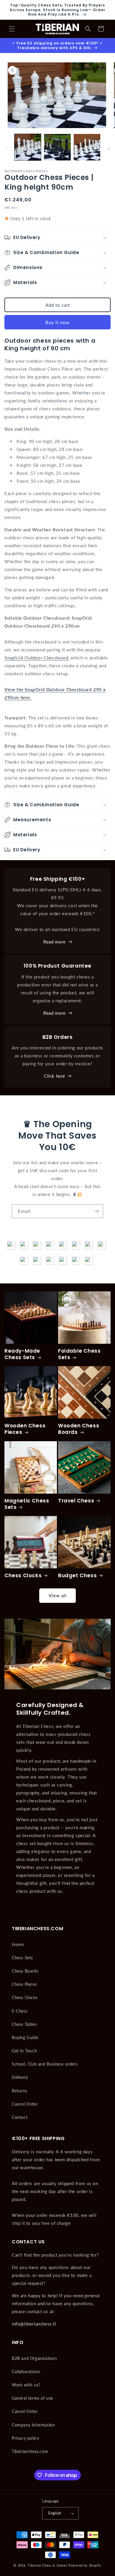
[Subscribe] (96, 1211)
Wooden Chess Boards (79, 1429)
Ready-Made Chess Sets (22, 1354)
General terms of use (32, 2398)
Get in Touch (24, 2051)
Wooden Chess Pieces (25, 1429)
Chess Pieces (24, 1984)
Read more (54, 942)
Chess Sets (22, 1958)
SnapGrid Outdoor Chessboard (36, 658)
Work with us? (26, 2385)
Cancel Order (25, 2104)
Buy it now (57, 322)
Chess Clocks (23, 1575)
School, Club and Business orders (45, 2064)
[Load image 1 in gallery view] (28, 147)
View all (58, 1595)
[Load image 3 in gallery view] (87, 147)
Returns (19, 2091)
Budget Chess (77, 1575)
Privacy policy (25, 2438)
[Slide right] (109, 149)
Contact (20, 2117)
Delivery (20, 2077)
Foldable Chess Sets (79, 1354)
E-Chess (20, 2011)
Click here (55, 1076)
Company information (33, 2425)
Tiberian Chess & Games (47, 2565)
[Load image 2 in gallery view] (57, 147)
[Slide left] (6, 149)
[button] (12, 29)
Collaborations (26, 2372)
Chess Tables (24, 2024)
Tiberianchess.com (30, 2451)
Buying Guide (25, 2037)
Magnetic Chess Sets (27, 1504)
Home (18, 1944)
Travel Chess (76, 1501)
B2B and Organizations (34, 2358)
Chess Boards (25, 1971)
